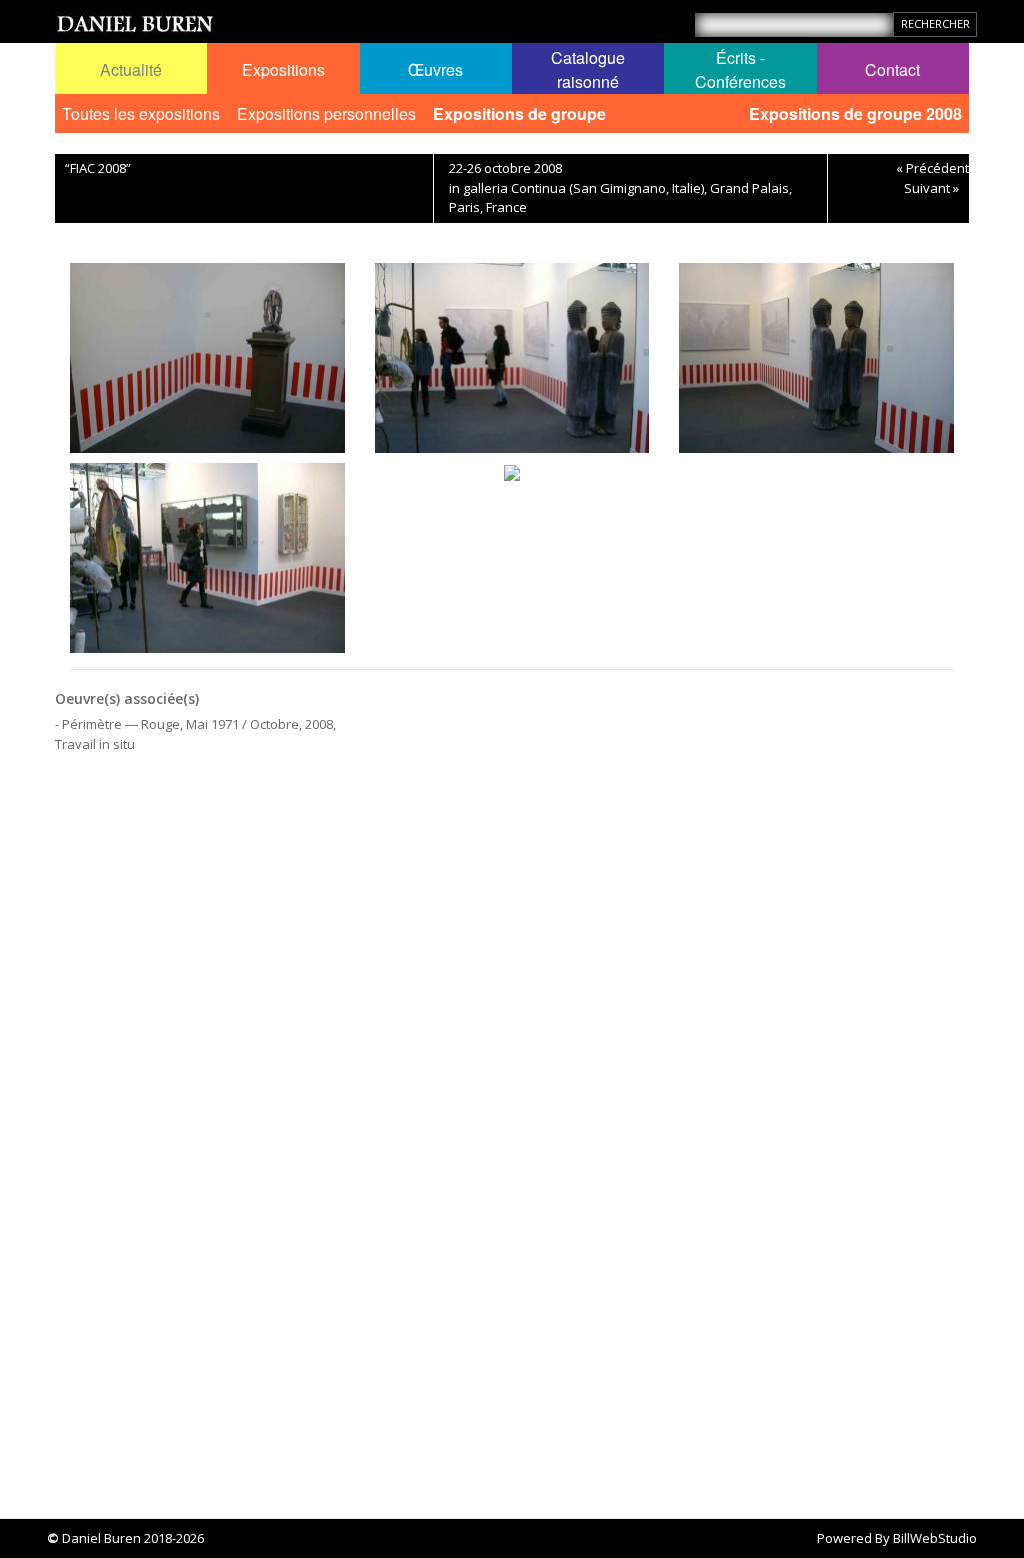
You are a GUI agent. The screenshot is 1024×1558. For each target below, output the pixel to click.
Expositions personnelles (326, 113)
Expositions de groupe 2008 (855, 113)
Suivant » (931, 188)
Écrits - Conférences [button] (740, 69)
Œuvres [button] (435, 69)
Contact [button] (892, 69)
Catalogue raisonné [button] (588, 69)
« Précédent (932, 168)
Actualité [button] (131, 69)
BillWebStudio (935, 1538)
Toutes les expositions (141, 113)
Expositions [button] (283, 69)
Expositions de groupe (519, 113)
